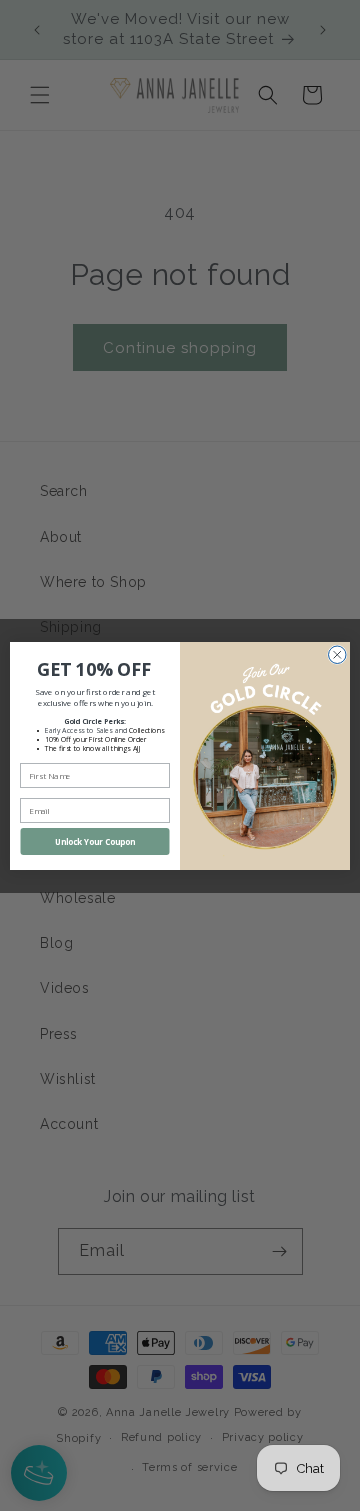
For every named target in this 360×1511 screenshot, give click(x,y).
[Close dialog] (338, 655)
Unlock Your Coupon (95, 841)
